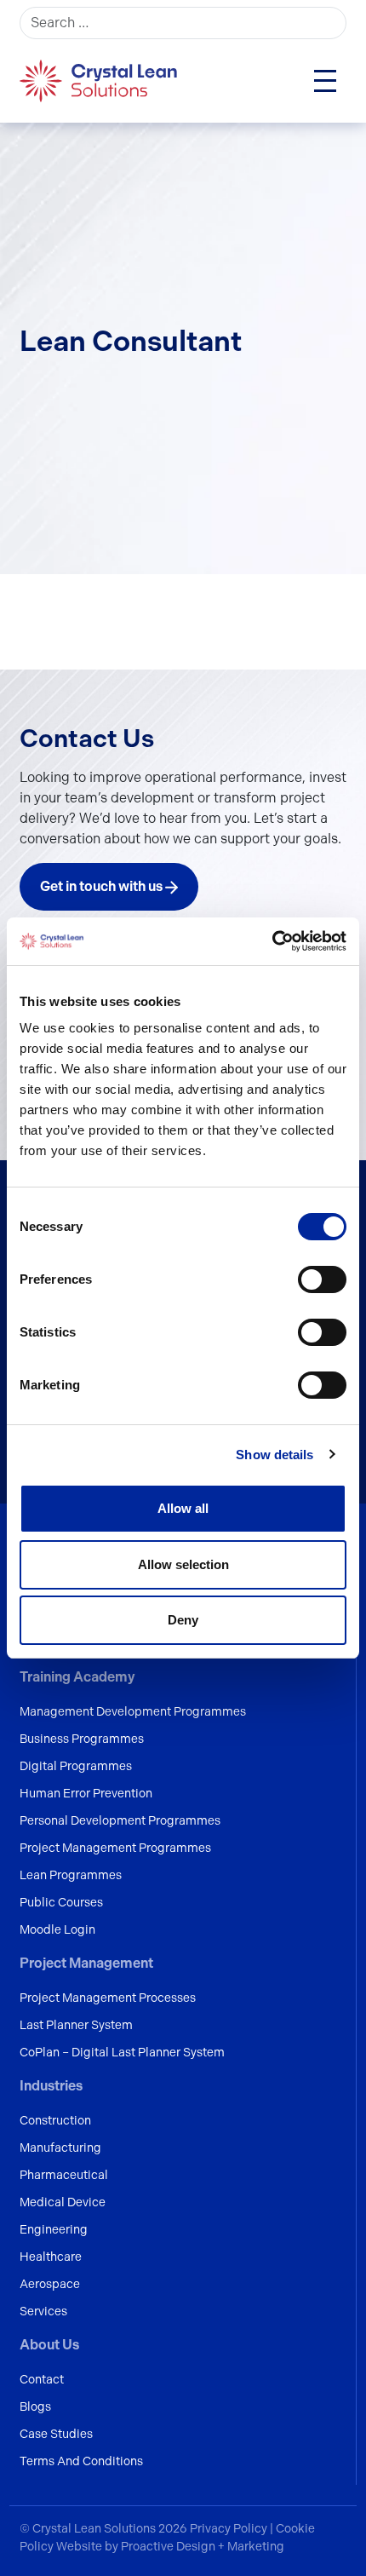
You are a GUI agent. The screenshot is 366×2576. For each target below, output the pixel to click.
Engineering (54, 2229)
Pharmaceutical (64, 2175)
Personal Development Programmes (120, 1820)
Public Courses (61, 1902)
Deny (183, 1620)
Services (43, 2311)
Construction (55, 2120)
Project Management (86, 1963)
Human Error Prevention (86, 1793)
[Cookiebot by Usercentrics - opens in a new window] (272, 941)
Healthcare (51, 2257)
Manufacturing (60, 2148)
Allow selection (183, 1564)
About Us (49, 2345)
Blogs (35, 2406)
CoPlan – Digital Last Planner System (122, 2052)
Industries (51, 2086)
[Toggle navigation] (325, 81)
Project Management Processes (108, 1998)
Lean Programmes (71, 1875)
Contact (42, 2379)
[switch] (322, 1279)
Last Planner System (76, 2025)
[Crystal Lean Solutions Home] (100, 80)
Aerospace (50, 2284)
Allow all (183, 1508)
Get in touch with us (103, 886)
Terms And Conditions (81, 2461)
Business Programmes (82, 1739)
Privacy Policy (230, 2528)
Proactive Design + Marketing (203, 2546)
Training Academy (77, 1677)
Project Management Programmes (115, 1848)
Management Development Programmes (133, 1711)
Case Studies (56, 2434)
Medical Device (63, 2202)
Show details (274, 1455)
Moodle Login (57, 1929)
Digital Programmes (76, 1766)
